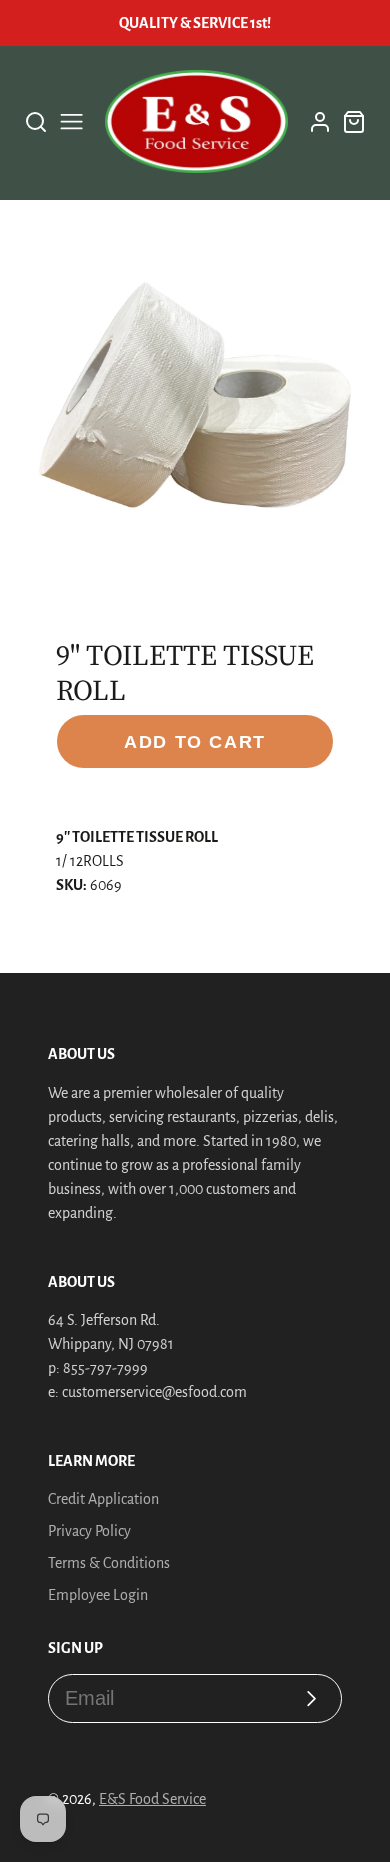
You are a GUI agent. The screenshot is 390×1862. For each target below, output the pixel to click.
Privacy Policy (89, 1531)
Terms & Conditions (109, 1563)
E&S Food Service (152, 1799)
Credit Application (103, 1499)
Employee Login (98, 1595)
